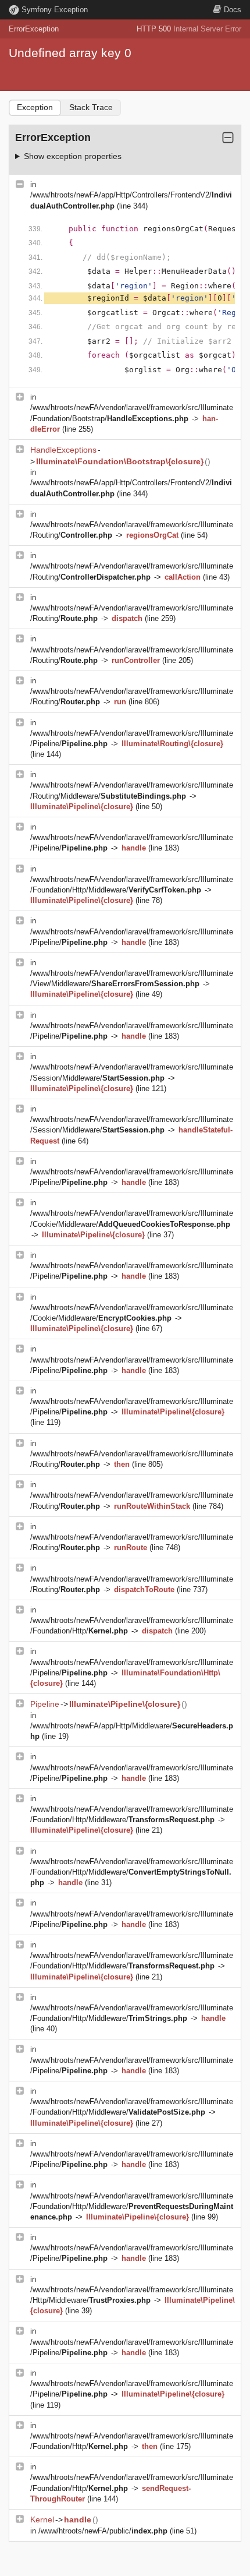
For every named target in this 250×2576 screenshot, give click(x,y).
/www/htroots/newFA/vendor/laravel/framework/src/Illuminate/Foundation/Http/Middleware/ (132, 1872)
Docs (233, 10)
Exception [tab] (35, 107)
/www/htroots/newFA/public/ (103, 2531)
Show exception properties (73, 156)
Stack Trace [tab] (91, 107)
